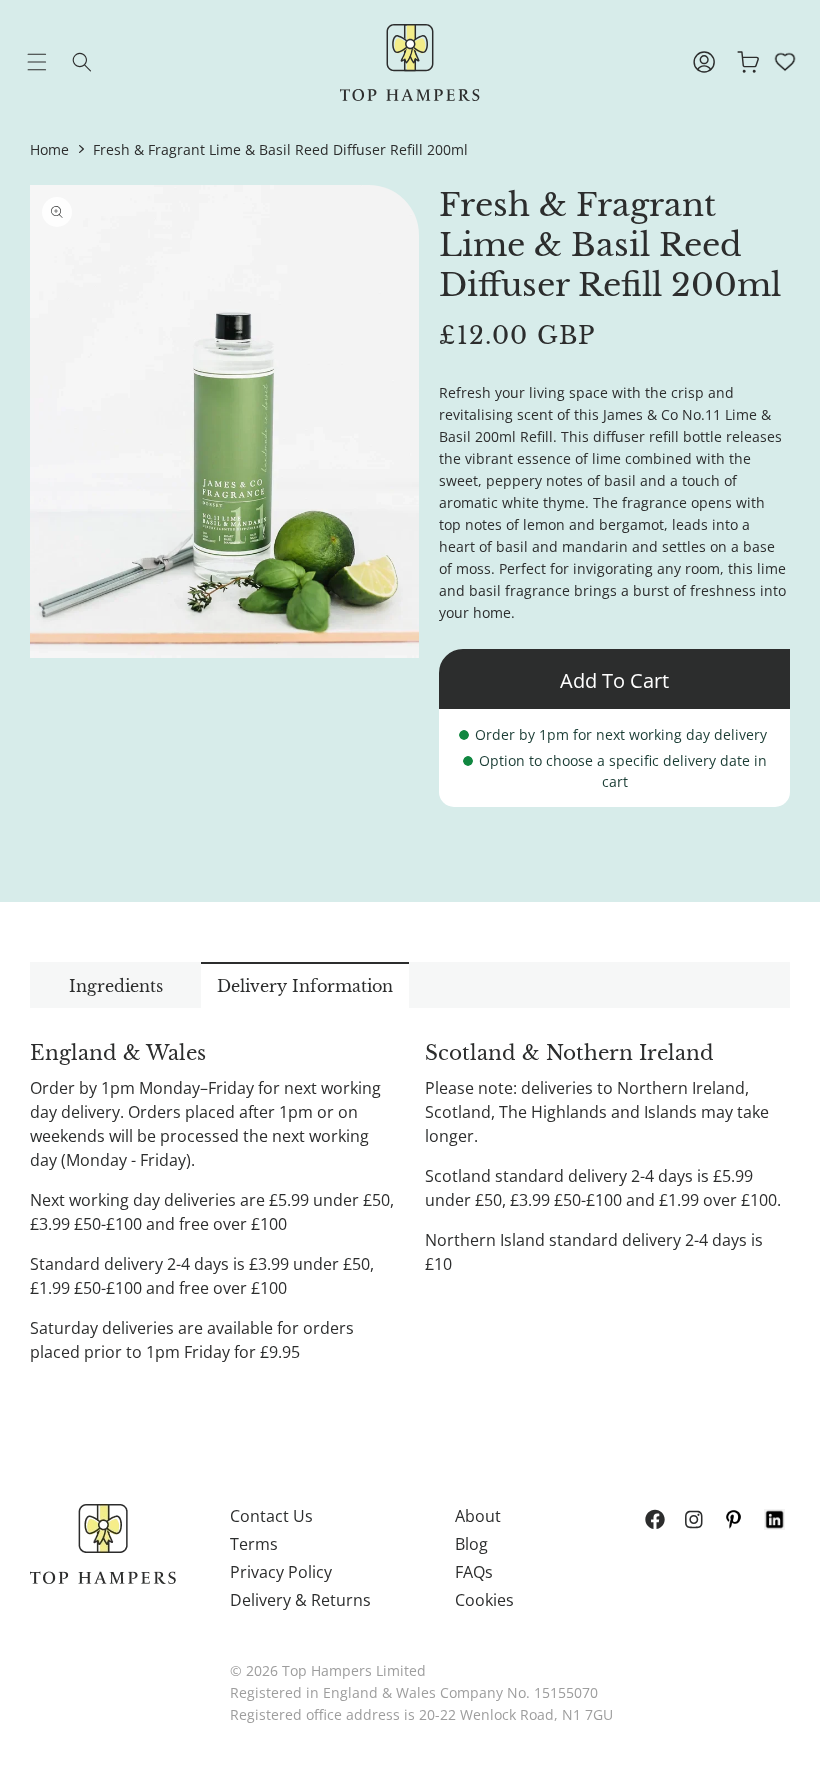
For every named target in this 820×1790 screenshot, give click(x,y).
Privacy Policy (281, 1572)
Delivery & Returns (300, 1600)
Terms (254, 1544)
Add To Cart (614, 680)
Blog (471, 1544)
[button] (52, 62)
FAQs (474, 1572)
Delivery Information (305, 986)
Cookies (484, 1600)
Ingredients (116, 986)
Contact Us (271, 1516)
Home (49, 149)
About (478, 1516)
